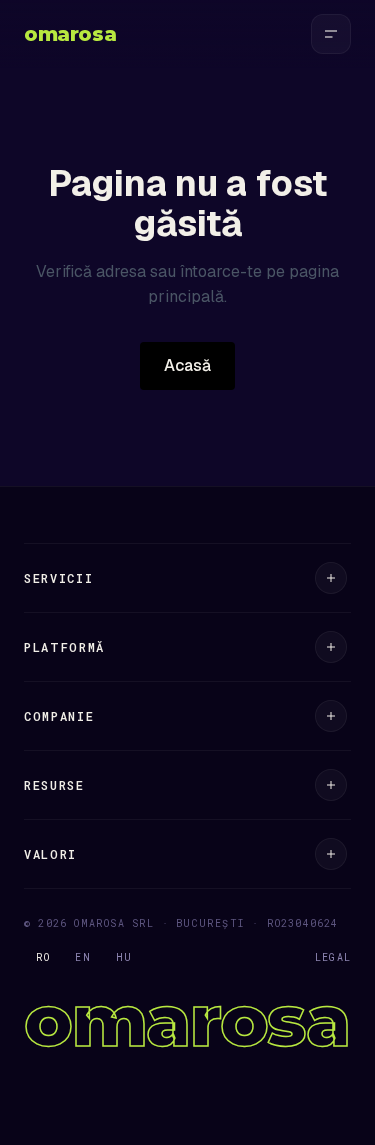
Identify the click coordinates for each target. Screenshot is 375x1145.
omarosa (70, 34)
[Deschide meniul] (331, 34)
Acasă (187, 365)
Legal (333, 957)
